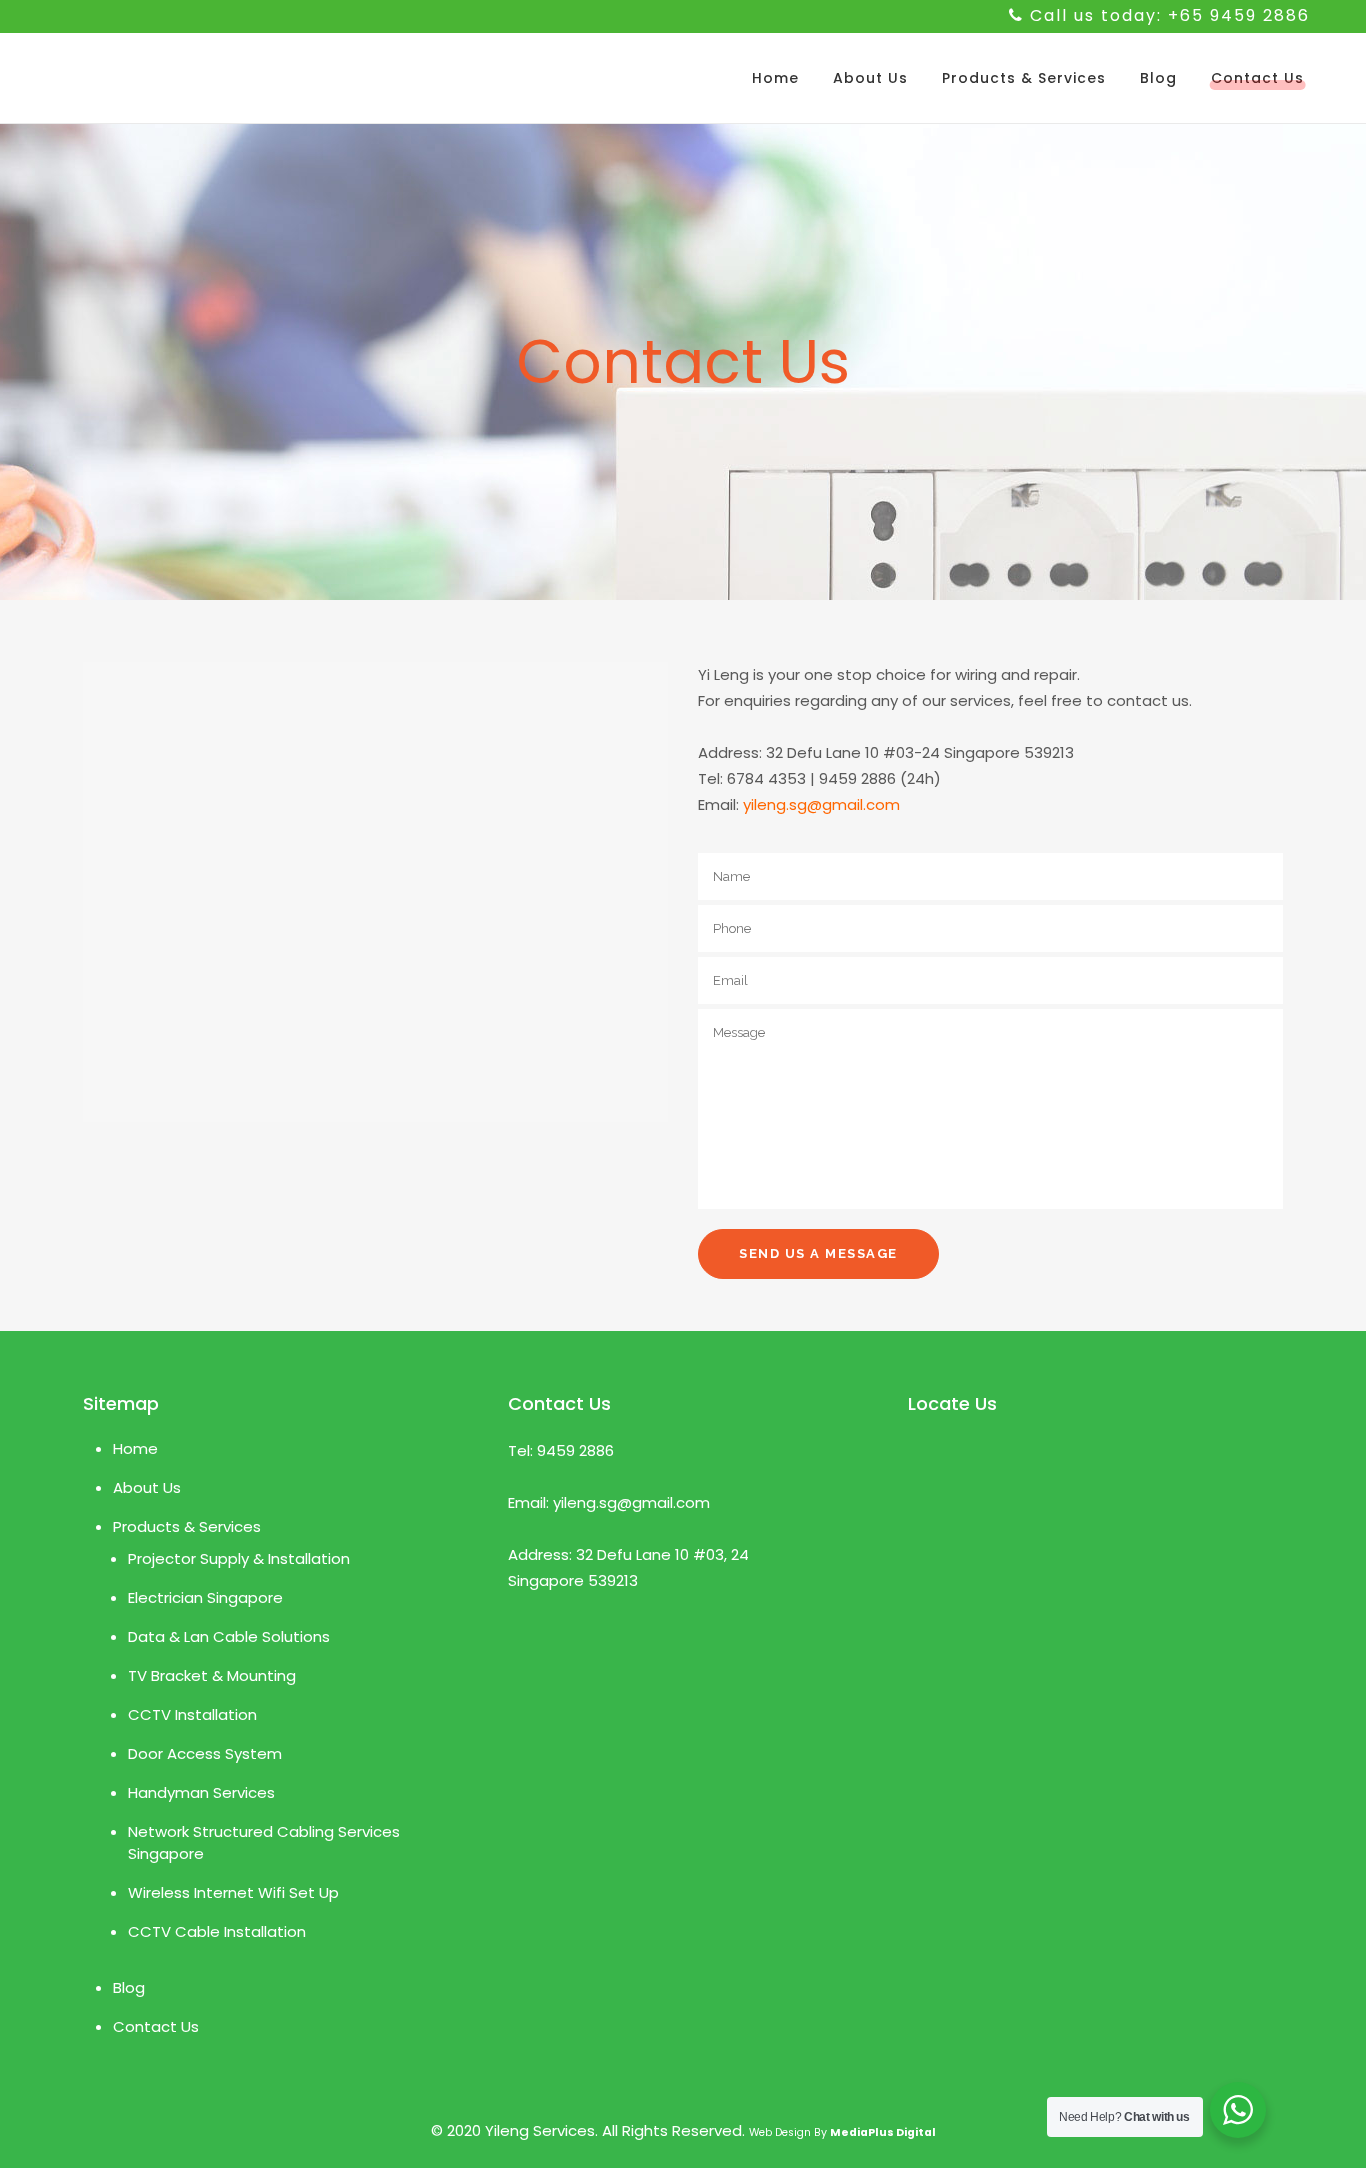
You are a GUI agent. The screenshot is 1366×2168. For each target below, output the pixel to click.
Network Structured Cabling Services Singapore (264, 1842)
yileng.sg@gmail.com (821, 804)
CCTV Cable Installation (217, 1931)
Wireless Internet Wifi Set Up (233, 1892)
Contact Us (156, 2026)
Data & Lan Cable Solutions (229, 1636)
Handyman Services (201, 1792)
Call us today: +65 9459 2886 (1170, 15)
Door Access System (205, 1753)
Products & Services (187, 1526)
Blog (129, 1987)
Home (135, 1448)
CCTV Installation (192, 1714)
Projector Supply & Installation (239, 1558)
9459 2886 (575, 1450)
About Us (147, 1487)
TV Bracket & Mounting (212, 1675)
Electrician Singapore (205, 1597)
